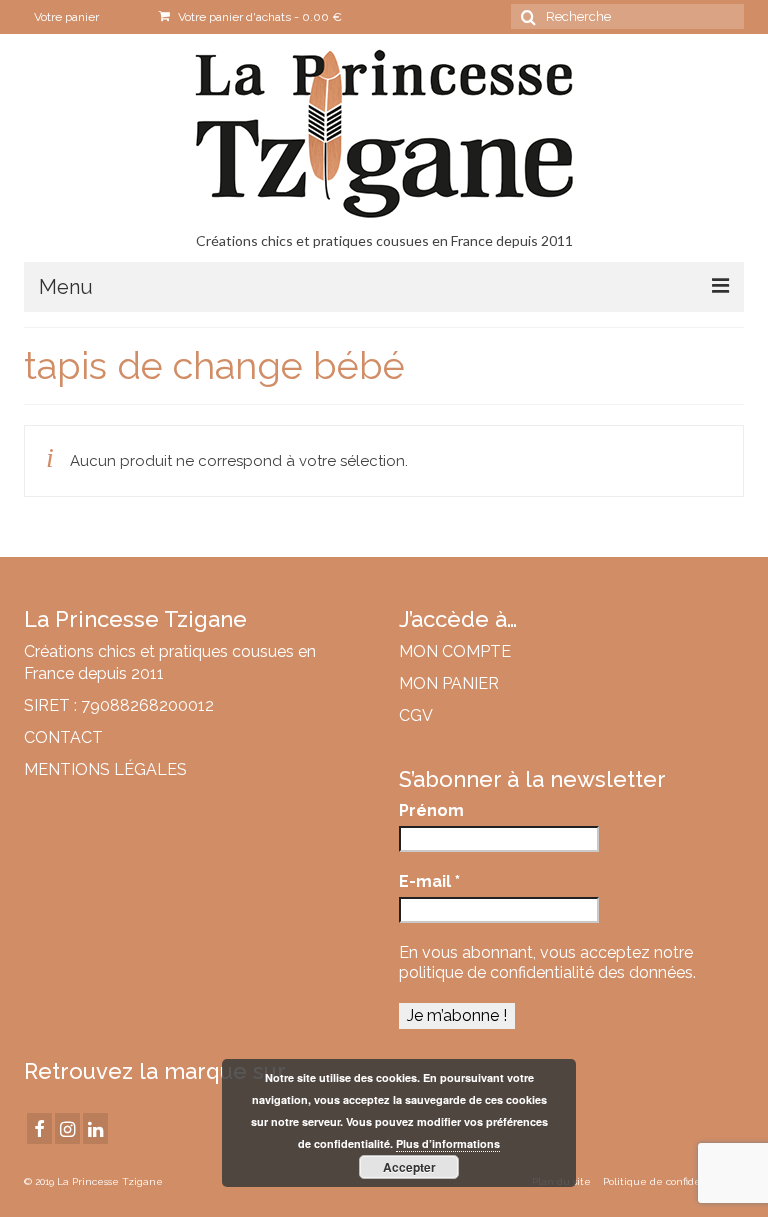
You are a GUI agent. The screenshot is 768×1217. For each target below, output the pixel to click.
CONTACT (63, 737)
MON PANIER (449, 683)
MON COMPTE (455, 651)
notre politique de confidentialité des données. (547, 962)
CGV (416, 715)
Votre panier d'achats (258, 17)
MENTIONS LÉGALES (105, 769)
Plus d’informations (448, 1143)
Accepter (409, 1167)
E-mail (429, 881)
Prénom (431, 810)
